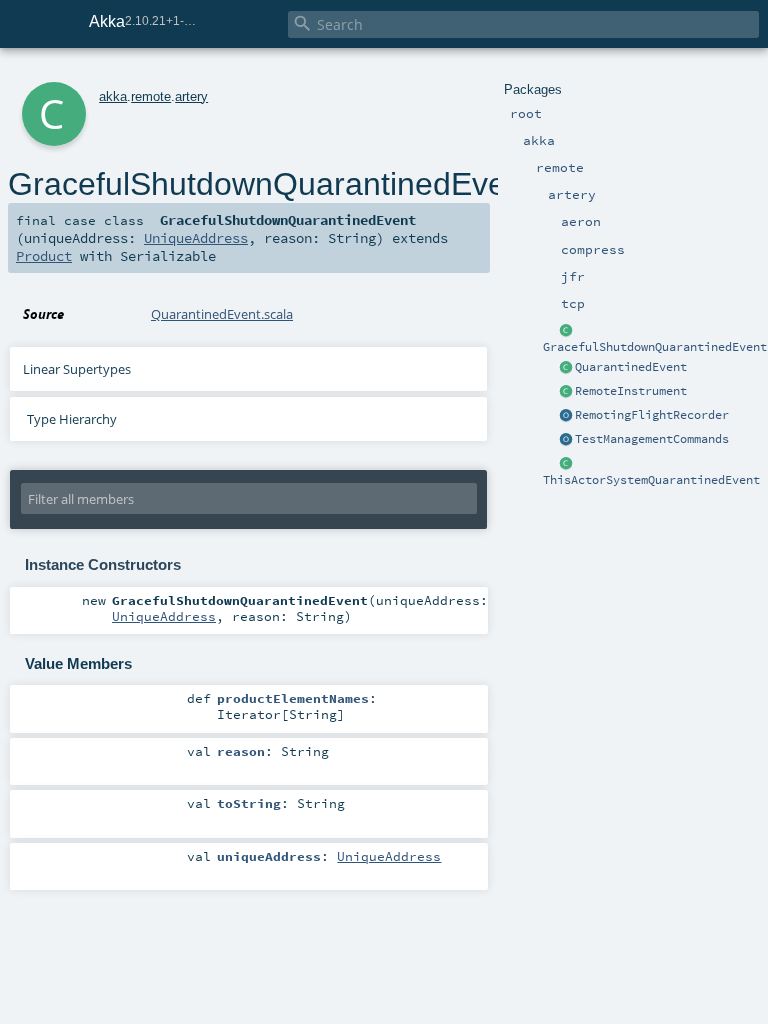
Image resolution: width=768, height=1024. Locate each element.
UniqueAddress (196, 238)
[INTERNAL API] (566, 392)
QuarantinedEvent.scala (222, 314)
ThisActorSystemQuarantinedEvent (651, 480)
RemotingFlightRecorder (652, 415)
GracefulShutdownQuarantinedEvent (655, 347)
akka (113, 96)
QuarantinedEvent (631, 367)
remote (151, 96)
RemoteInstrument (631, 391)
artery (191, 96)
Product (44, 256)
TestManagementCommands (652, 439)
